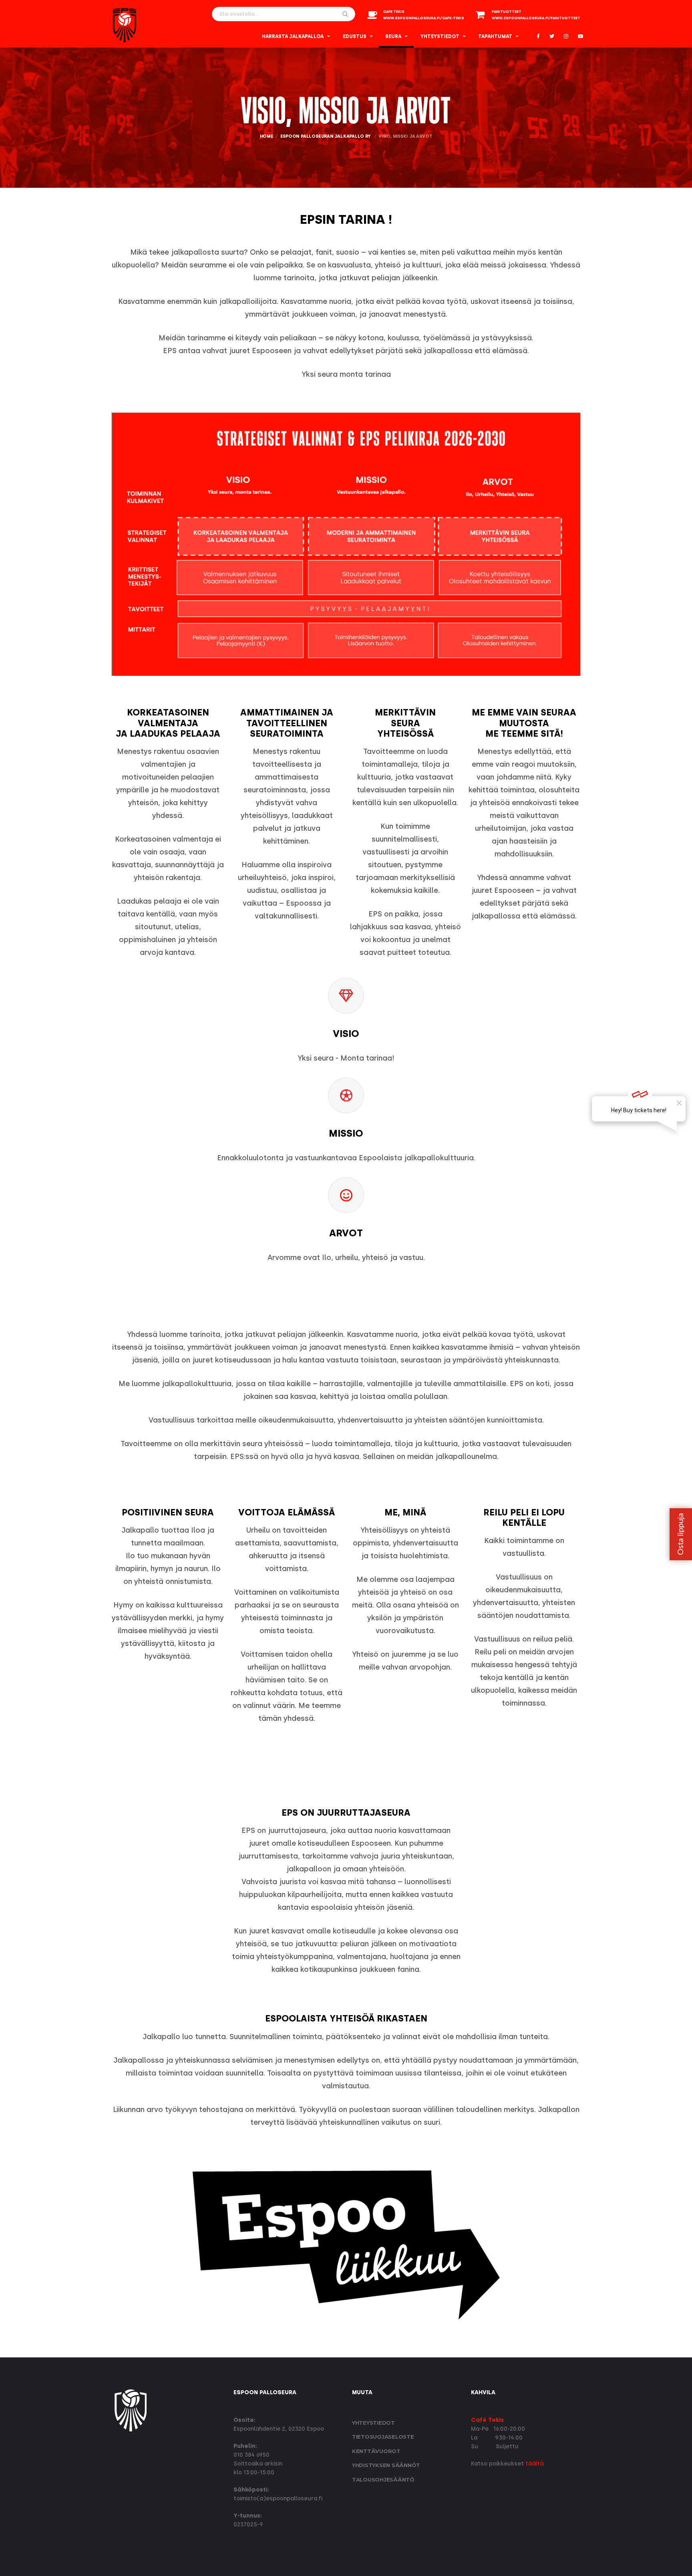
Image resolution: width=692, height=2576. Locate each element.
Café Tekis (487, 2420)
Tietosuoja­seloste (383, 2437)
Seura (393, 36)
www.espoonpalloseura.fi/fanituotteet (536, 18)
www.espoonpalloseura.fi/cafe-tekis (424, 18)
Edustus (355, 36)
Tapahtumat (495, 36)
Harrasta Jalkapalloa (293, 36)
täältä (534, 2464)
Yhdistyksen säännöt (386, 2465)
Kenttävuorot (376, 2451)
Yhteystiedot (440, 36)
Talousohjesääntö (383, 2480)
